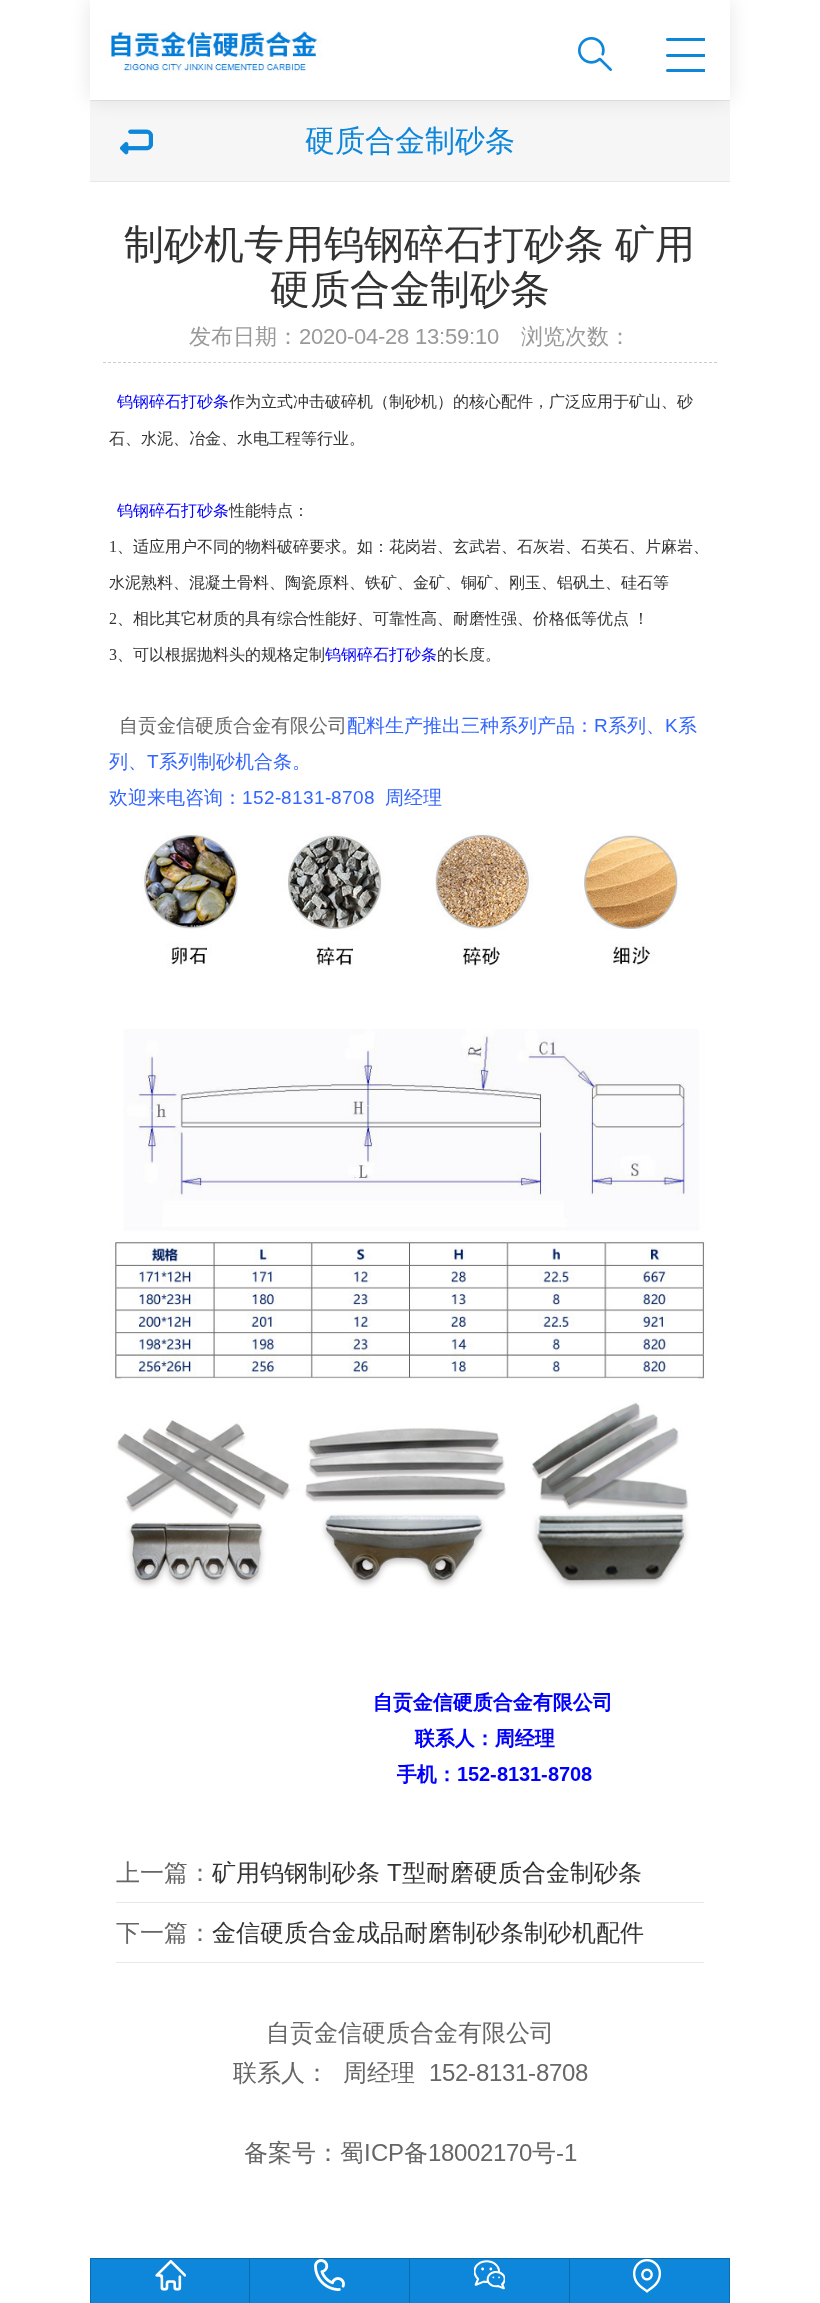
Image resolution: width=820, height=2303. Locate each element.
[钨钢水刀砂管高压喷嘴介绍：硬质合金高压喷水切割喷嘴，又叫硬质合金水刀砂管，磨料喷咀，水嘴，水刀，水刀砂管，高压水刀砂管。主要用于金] (317, 42)
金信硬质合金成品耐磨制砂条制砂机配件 (428, 1932)
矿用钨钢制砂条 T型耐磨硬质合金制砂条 (427, 1872)
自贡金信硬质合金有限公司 (233, 725)
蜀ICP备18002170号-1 (458, 2152)
